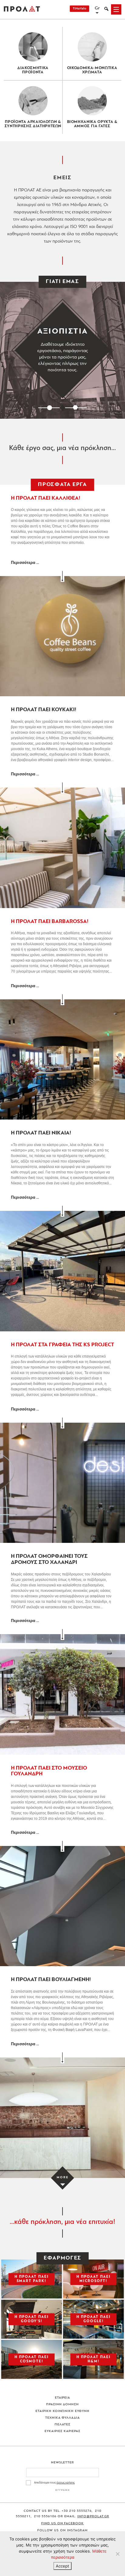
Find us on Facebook (63, 2524)
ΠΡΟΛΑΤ (22, 9)
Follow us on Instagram (62, 2531)
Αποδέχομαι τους (54, 2483)
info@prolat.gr (93, 2517)
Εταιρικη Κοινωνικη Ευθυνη (63, 2411)
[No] (117, 2554)
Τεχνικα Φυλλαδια (63, 2418)
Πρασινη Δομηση (63, 2405)
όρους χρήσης (66, 2483)
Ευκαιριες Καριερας (62, 2431)
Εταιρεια (63, 2398)
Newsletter (63, 2463)
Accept (62, 2566)
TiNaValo (79, 9)
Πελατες (62, 2425)
